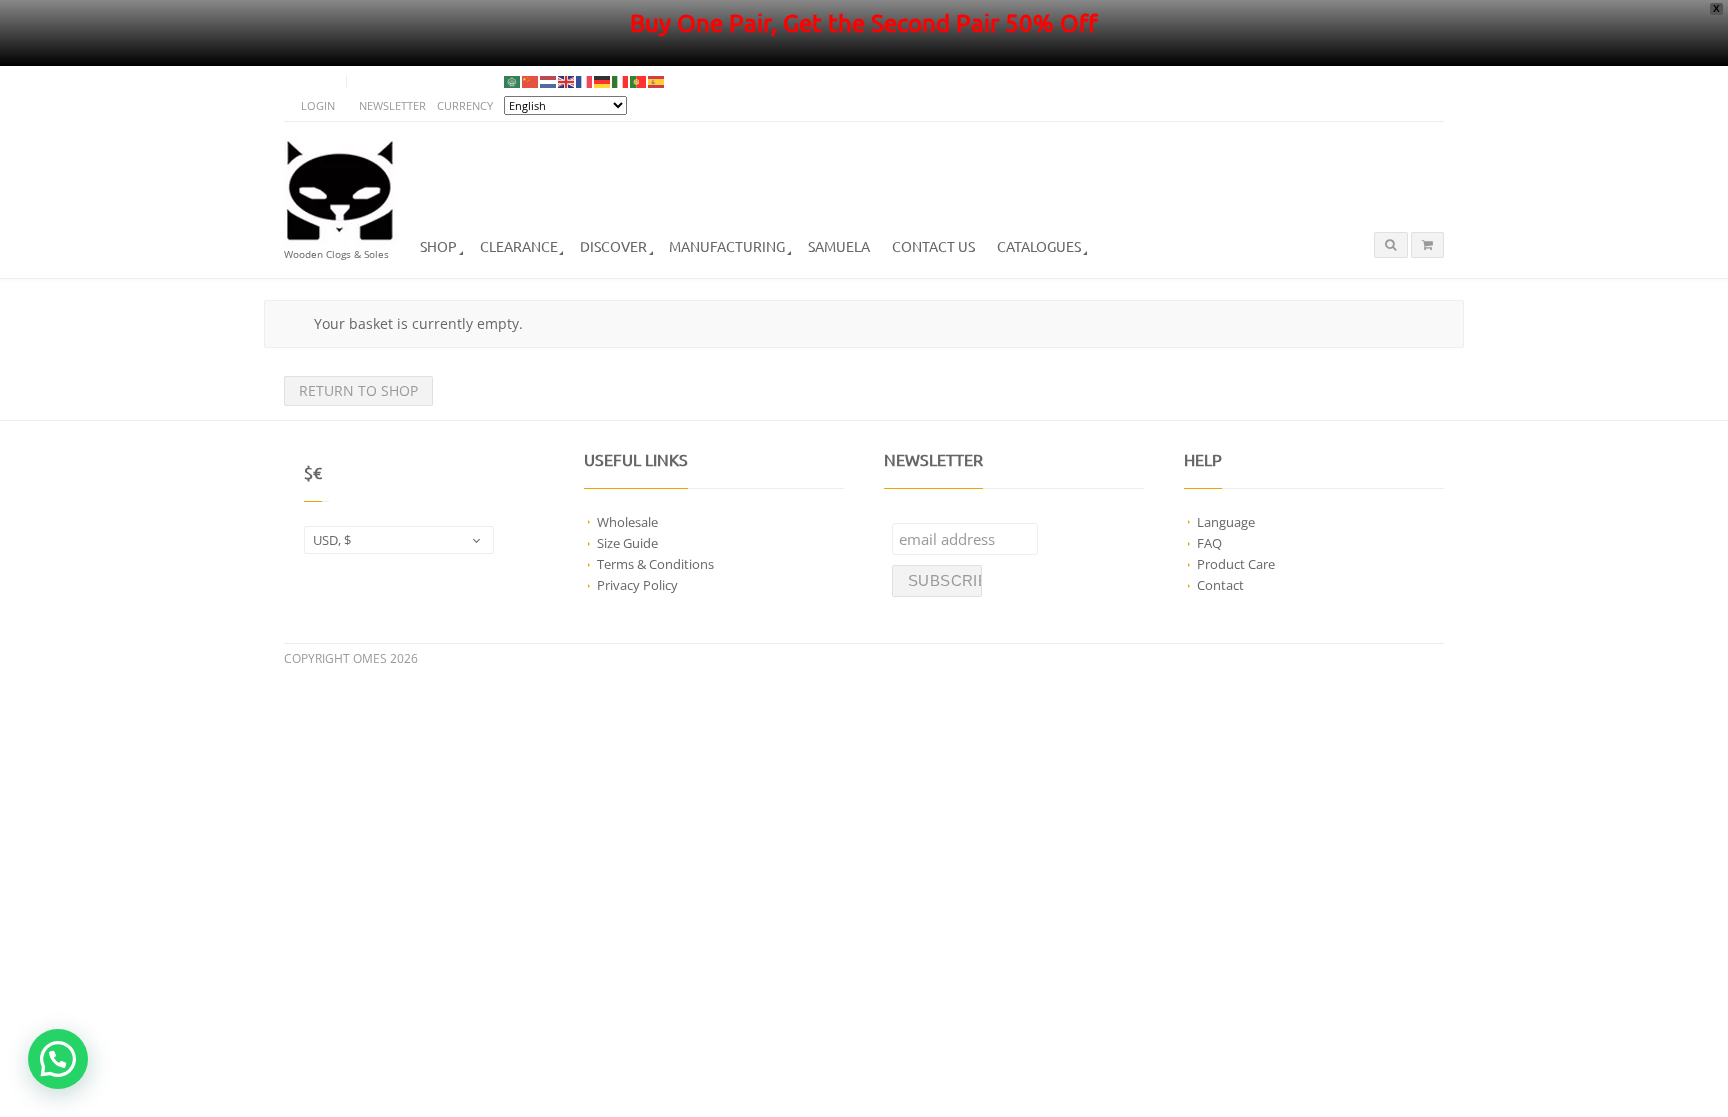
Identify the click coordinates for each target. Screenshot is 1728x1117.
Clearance (519, 246)
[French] (585, 81)
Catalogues (1039, 246)
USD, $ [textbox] (332, 540)
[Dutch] (549, 81)
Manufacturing (727, 246)
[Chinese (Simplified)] (531, 81)
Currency (465, 105)
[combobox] (399, 540)
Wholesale (627, 522)
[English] (567, 81)
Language (1226, 522)
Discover (613, 246)
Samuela (839, 246)
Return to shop (358, 390)
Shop (438, 246)
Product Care (1236, 564)
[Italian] (621, 81)
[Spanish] (657, 81)
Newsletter (392, 105)
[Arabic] (513, 81)
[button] (58, 1059)
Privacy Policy (637, 585)
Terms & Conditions (655, 564)
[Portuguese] (639, 81)
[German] (603, 81)
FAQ (1209, 543)
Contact (1220, 585)
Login (318, 105)
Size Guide (627, 543)
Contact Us (933, 246)
